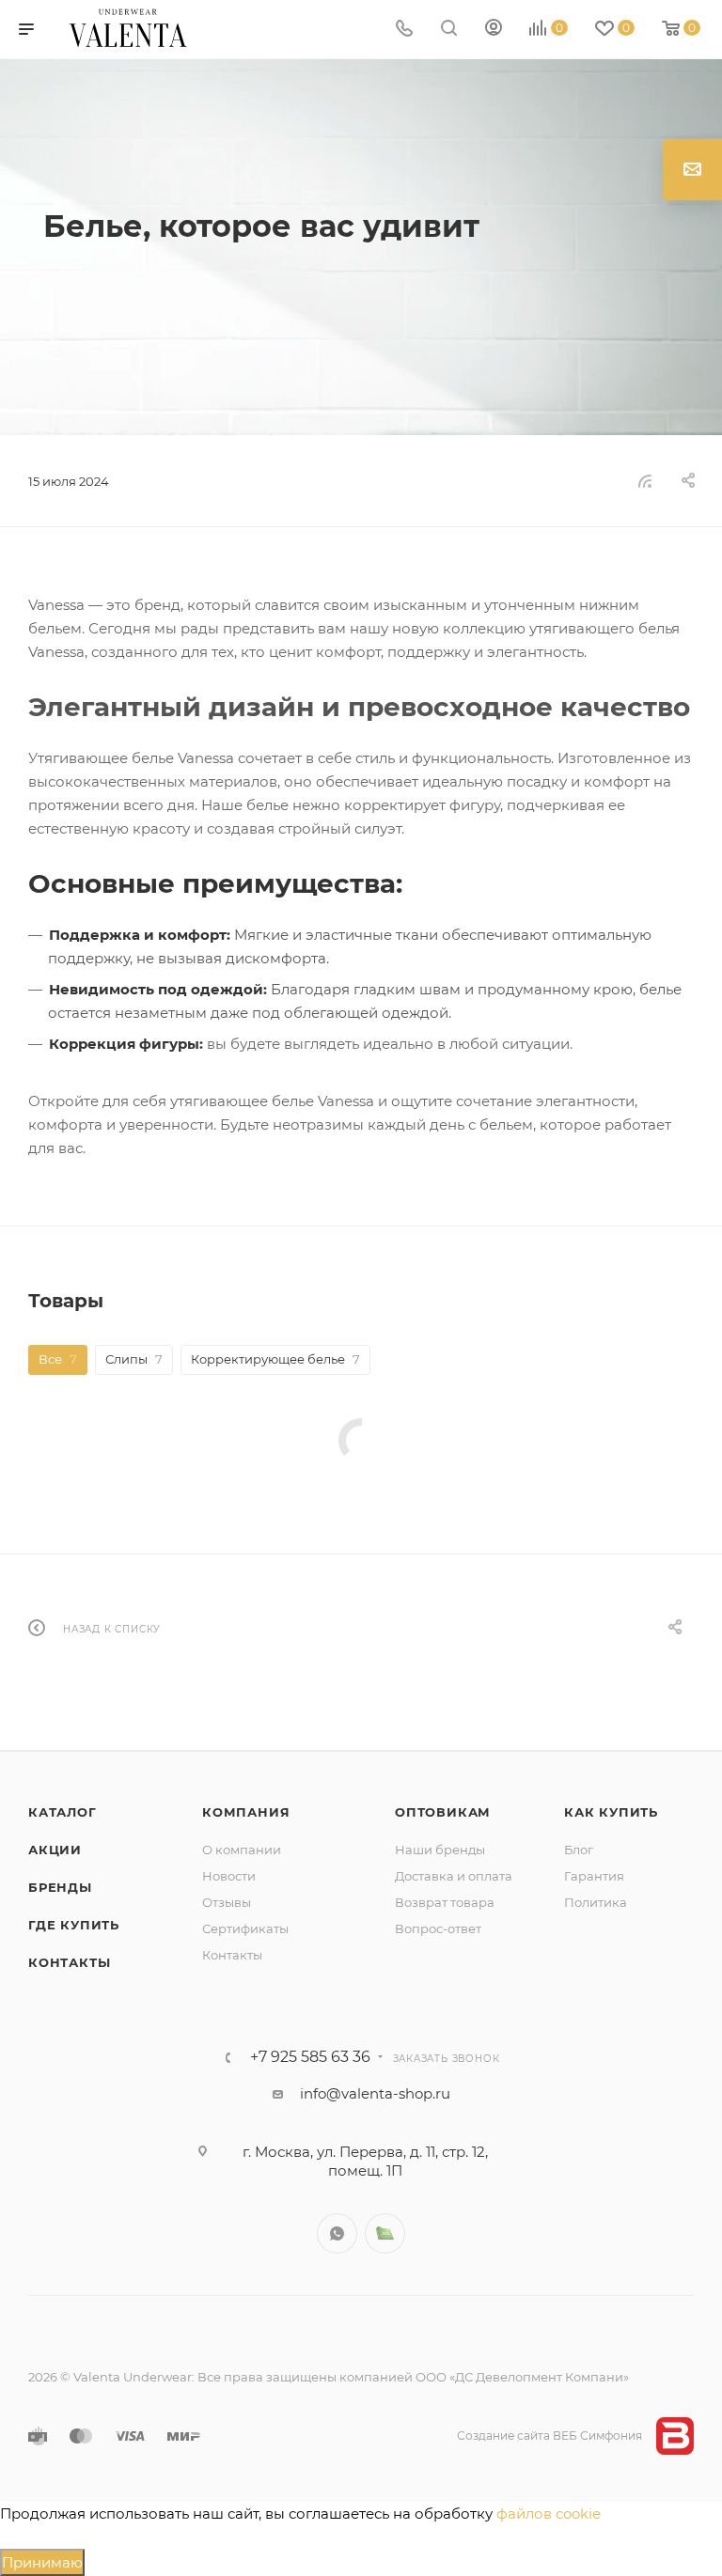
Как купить (611, 1812)
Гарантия (594, 1876)
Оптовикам (443, 1812)
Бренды (60, 1887)
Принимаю (42, 2562)
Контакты (69, 1962)
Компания (246, 1812)
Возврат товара (445, 1902)
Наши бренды (440, 1850)
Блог (579, 1850)
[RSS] (645, 481)
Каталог (63, 1812)
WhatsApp (337, 2233)
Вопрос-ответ (438, 1928)
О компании (242, 1850)
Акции (55, 1850)
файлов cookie (549, 2514)
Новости (229, 1876)
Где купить (74, 1925)
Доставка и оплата (454, 1876)
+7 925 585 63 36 (310, 2057)
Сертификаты (245, 1928)
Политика (596, 1902)
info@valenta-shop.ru (375, 2093)
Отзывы (227, 1902)
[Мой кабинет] (494, 30)
